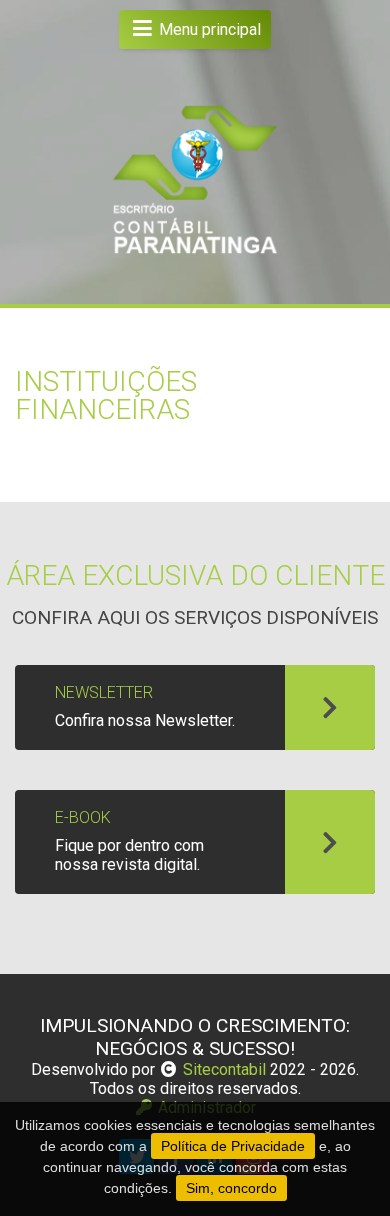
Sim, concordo (231, 1188)
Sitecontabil (224, 1069)
